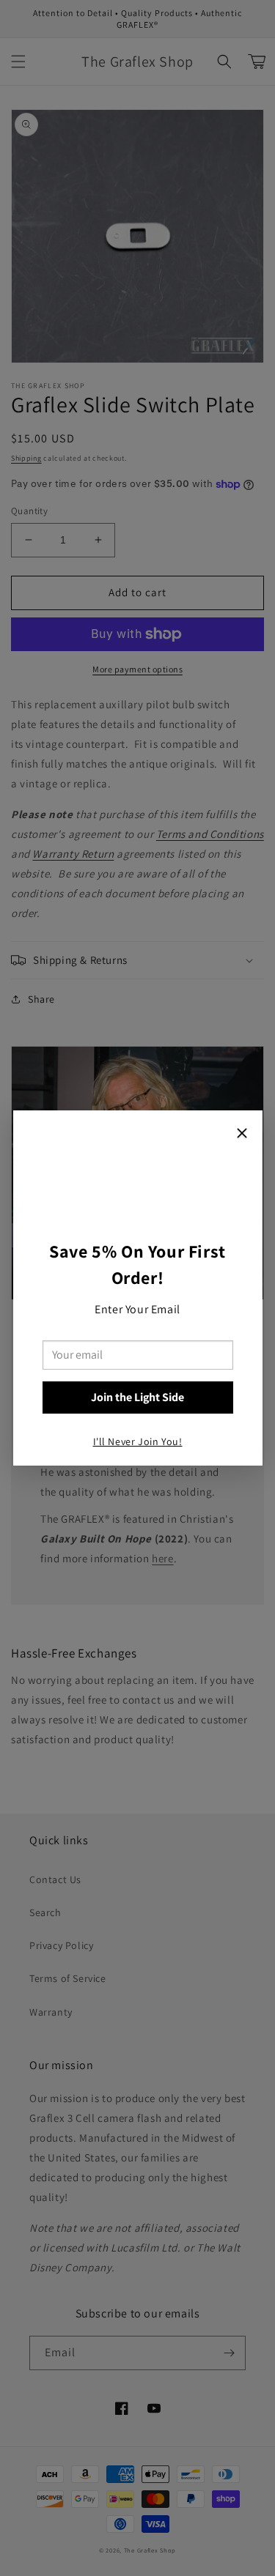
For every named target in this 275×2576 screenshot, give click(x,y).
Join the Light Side (137, 1397)
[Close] (242, 1135)
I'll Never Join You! (138, 1441)
